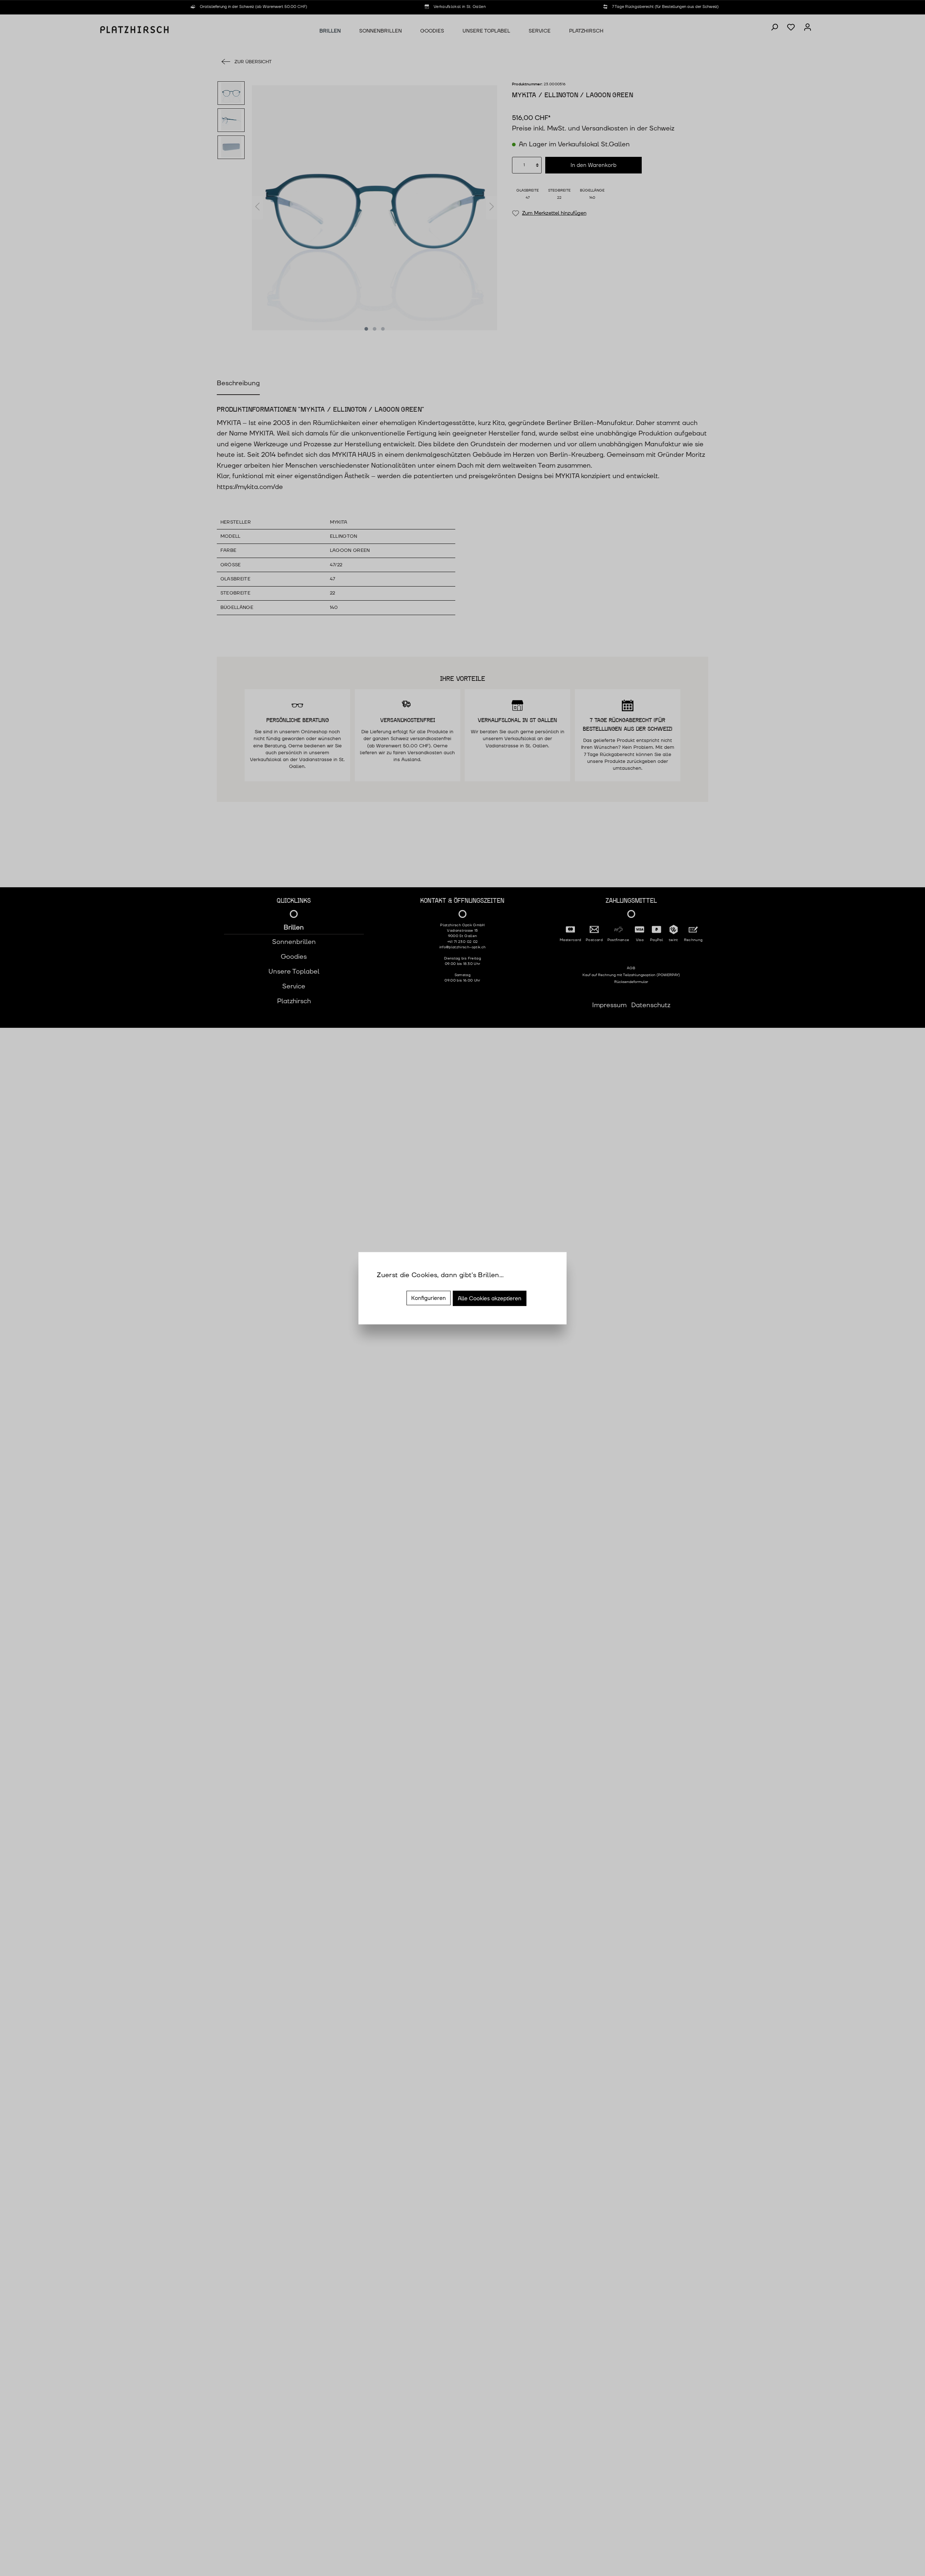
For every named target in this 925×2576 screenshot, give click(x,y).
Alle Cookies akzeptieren (490, 1298)
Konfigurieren (429, 1298)
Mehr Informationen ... (411, 1285)
